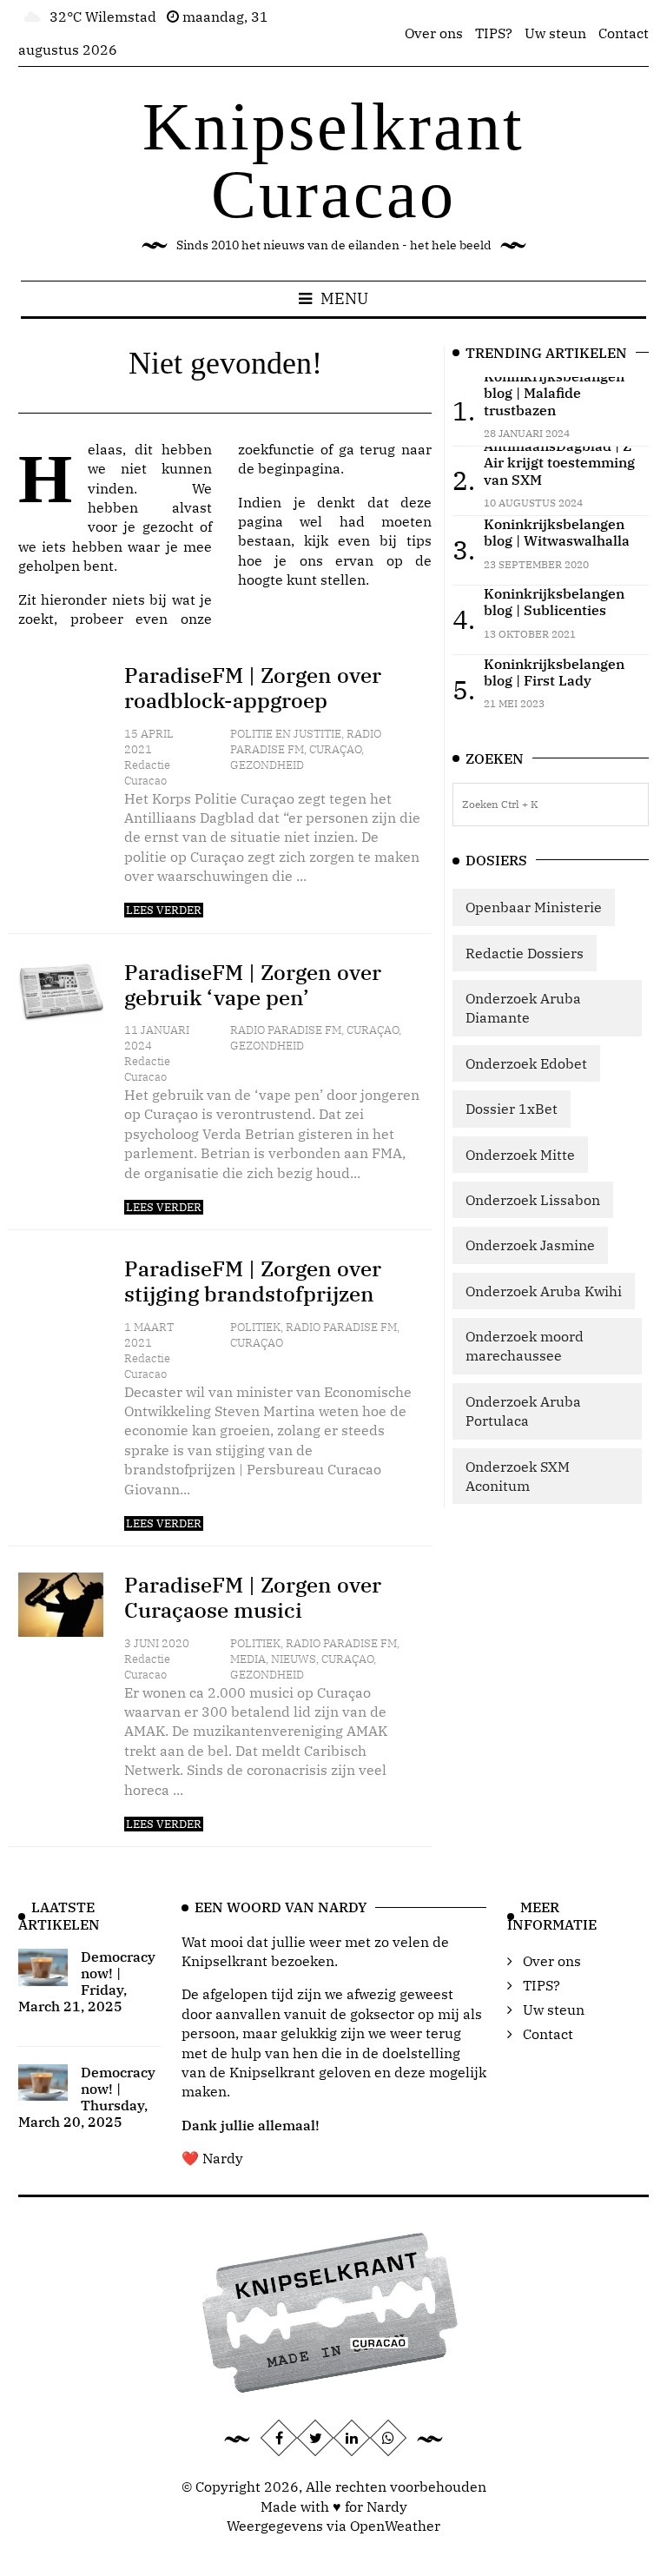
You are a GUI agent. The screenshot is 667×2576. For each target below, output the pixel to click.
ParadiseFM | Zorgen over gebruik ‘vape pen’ (253, 985)
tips (419, 540)
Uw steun (555, 33)
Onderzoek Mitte (520, 1155)
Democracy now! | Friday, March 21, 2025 (87, 1982)
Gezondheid (267, 765)
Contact (624, 33)
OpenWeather (395, 2526)
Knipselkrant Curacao (333, 160)
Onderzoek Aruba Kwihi (544, 1291)
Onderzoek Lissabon (533, 1200)
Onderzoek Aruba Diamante (523, 1008)
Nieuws (294, 1659)
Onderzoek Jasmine (530, 1245)
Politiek (255, 1327)
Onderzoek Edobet (526, 1063)
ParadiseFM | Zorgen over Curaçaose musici (253, 1597)
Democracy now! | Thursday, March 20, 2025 (87, 2097)
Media (248, 1659)
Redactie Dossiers (525, 953)
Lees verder (164, 910)
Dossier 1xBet (512, 1109)
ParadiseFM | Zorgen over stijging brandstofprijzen (253, 1281)
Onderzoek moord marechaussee (525, 1346)
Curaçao (335, 749)
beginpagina (299, 468)
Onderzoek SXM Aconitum (518, 1476)
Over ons (434, 33)
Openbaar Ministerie (534, 907)
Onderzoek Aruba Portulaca (523, 1411)
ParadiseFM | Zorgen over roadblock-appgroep (253, 688)
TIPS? (494, 33)
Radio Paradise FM (286, 1030)
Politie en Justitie (286, 734)
